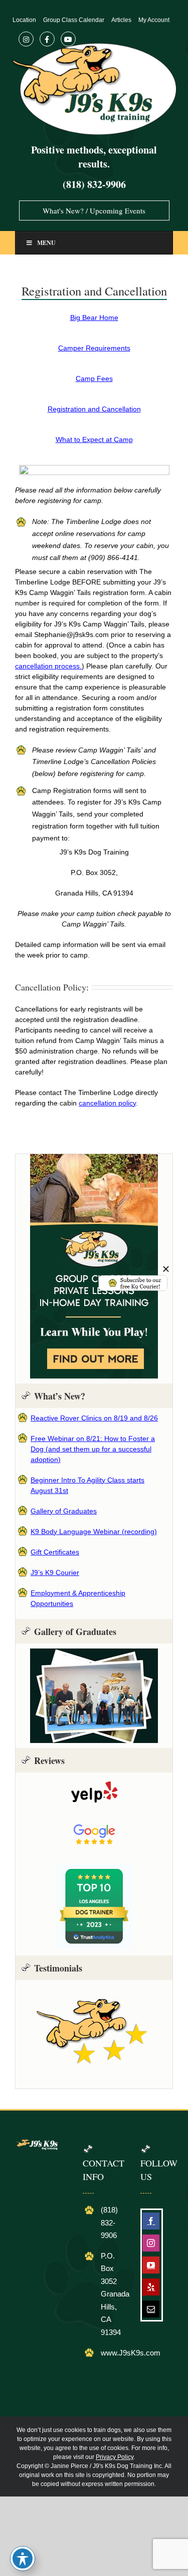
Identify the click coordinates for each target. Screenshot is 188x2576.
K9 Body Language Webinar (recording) (94, 1531)
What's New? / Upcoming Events (94, 210)
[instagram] (151, 2243)
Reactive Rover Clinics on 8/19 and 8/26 (94, 1418)
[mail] (151, 2309)
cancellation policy (107, 1103)
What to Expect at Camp (94, 439)
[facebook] (151, 2221)
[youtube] (151, 2265)
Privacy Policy (115, 2457)
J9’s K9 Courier (55, 1572)
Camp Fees (94, 378)
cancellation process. (48, 666)
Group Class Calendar (74, 20)
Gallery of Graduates (64, 1511)
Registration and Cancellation (94, 409)
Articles (121, 20)
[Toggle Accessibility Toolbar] (23, 2558)
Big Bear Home (94, 317)
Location (24, 20)
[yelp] (151, 2287)
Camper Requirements (94, 348)
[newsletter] (133, 1278)
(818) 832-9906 (94, 184)
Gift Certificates (55, 1552)
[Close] (166, 1269)
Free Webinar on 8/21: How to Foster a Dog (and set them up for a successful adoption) (93, 1449)
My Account (154, 20)
